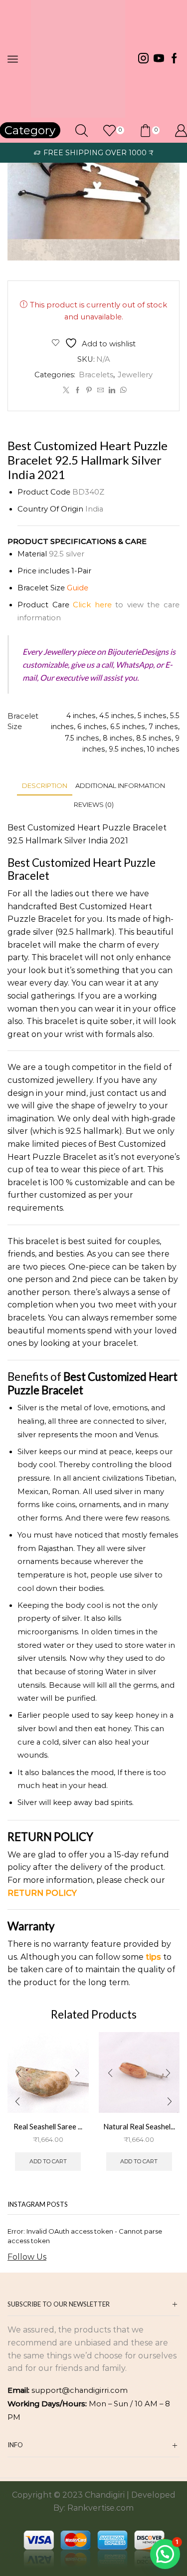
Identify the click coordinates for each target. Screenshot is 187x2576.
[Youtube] (159, 59)
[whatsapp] (122, 390)
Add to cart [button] (48, 2161)
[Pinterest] (89, 390)
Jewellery (135, 375)
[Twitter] (66, 390)
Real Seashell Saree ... (48, 2126)
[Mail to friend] (100, 390)
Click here (92, 605)
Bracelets (96, 375)
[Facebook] (174, 59)
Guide (78, 588)
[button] (17, 2102)
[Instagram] (143, 59)
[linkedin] (112, 390)
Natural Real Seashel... (139, 2126)
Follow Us (27, 2257)
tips (153, 1957)
